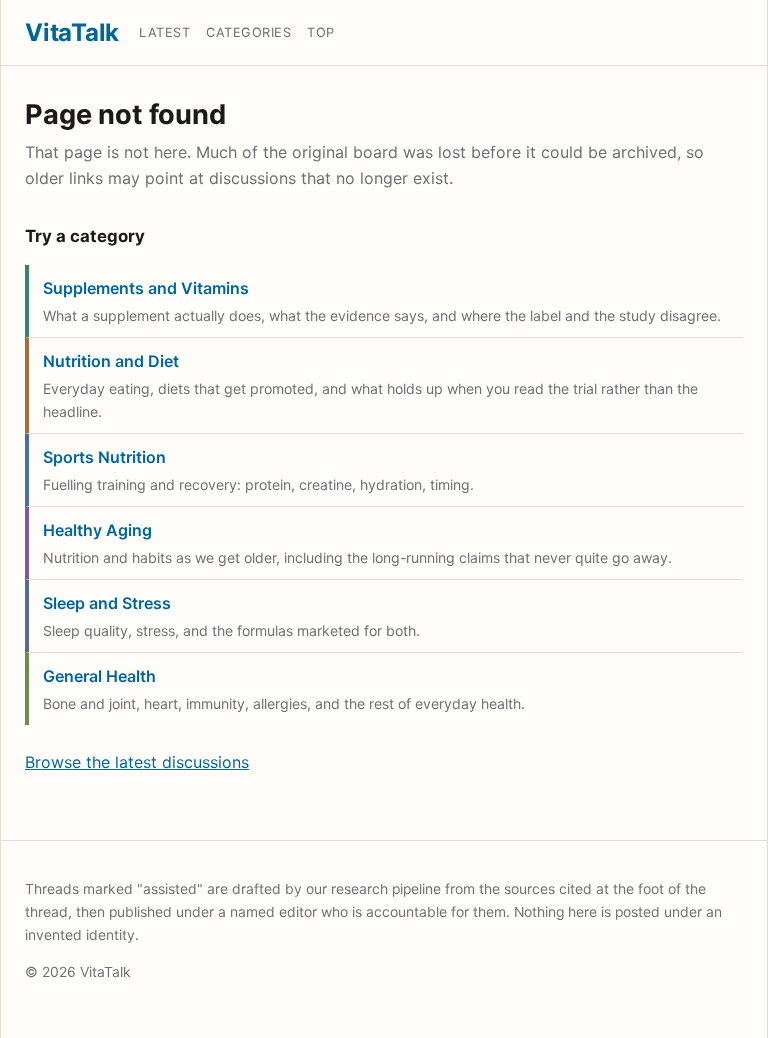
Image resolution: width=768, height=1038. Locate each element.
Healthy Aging (97, 530)
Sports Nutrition (104, 457)
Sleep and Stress (107, 603)
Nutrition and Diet (111, 361)
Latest (164, 32)
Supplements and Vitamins (146, 288)
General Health (99, 676)
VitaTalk (72, 32)
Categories (248, 32)
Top (321, 32)
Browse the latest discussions (137, 762)
